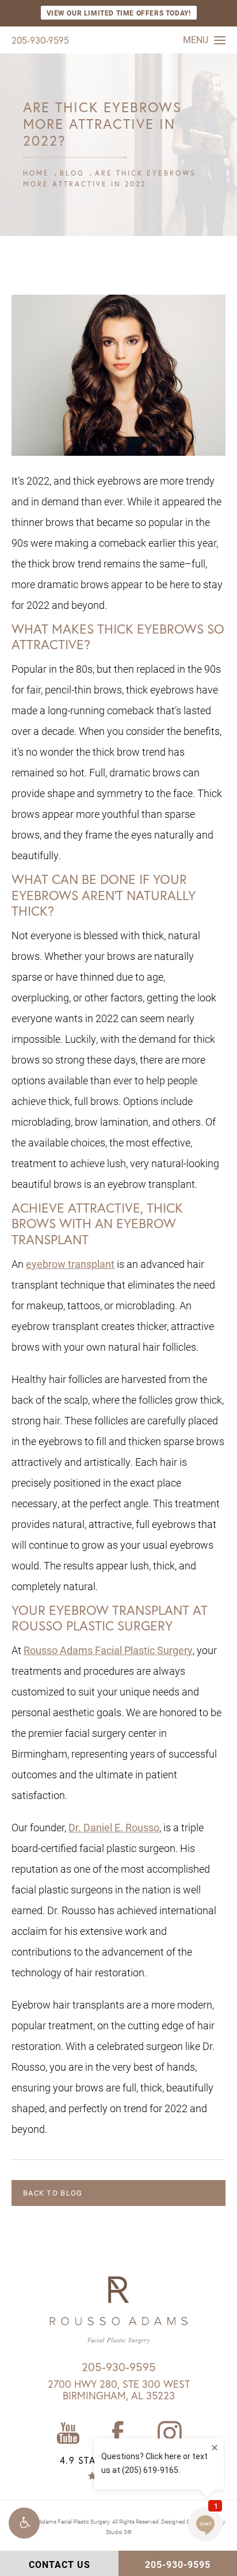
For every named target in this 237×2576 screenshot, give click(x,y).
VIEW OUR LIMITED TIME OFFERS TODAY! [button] (119, 13)
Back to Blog (53, 2193)
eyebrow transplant (70, 1264)
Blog (72, 173)
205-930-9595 (40, 40)
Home (36, 173)
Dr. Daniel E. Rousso (114, 1827)
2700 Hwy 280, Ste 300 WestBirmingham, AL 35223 (119, 2390)
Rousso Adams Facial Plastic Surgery (108, 1650)
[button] (24, 2523)
